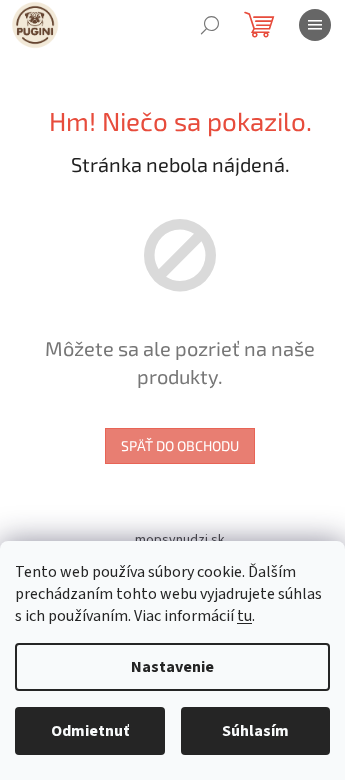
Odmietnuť (90, 731)
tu (244, 616)
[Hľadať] (210, 25)
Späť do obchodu (180, 445)
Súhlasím (255, 731)
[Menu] (315, 25)
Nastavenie (172, 667)
